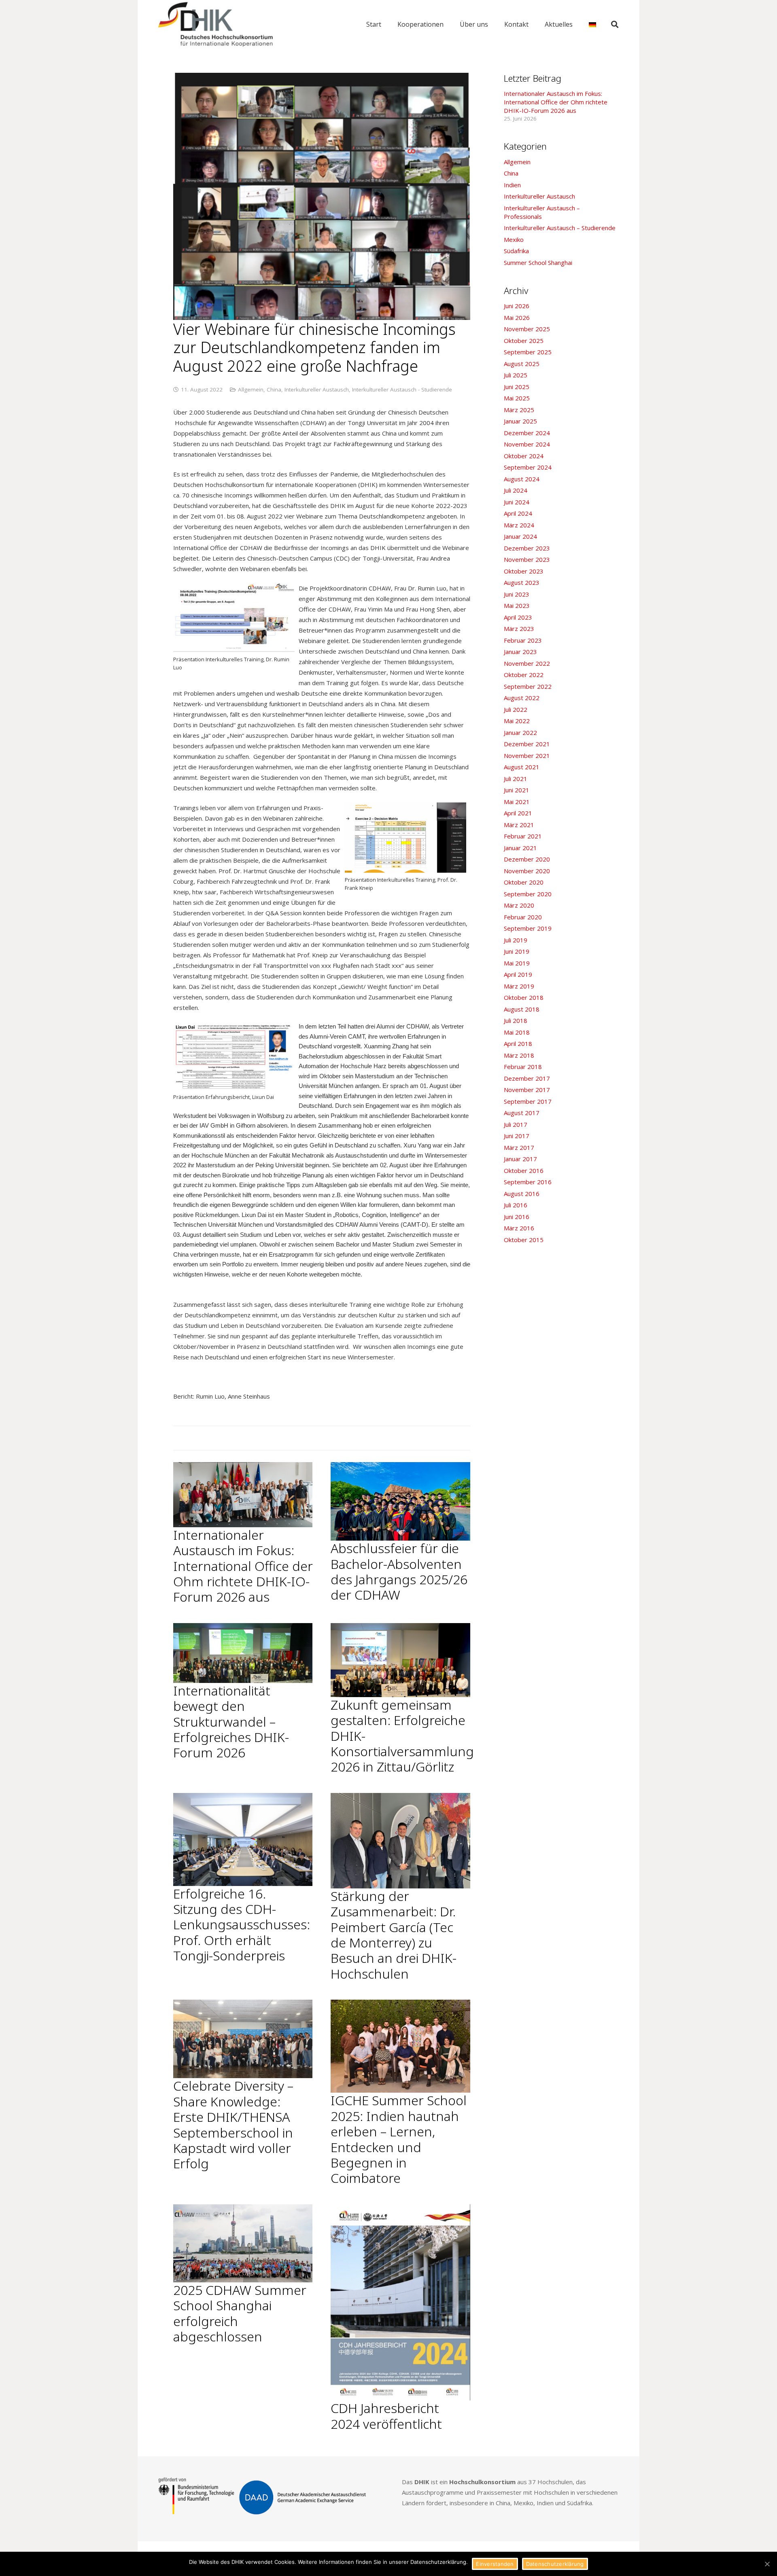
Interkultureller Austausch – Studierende (560, 228)
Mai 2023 (517, 605)
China (274, 389)
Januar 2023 (520, 652)
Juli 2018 (516, 1020)
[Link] (216, 24)
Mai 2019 (517, 963)
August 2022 (522, 698)
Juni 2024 (517, 502)
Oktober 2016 (524, 1171)
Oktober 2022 (524, 675)
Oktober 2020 (524, 882)
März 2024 (519, 525)
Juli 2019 (516, 940)
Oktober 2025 (524, 341)
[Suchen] (615, 24)
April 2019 (518, 974)
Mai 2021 (517, 802)
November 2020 (527, 871)
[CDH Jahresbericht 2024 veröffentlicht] (400, 2303)
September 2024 (528, 467)
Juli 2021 (516, 779)
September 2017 (528, 1101)
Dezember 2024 (527, 433)
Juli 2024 (516, 490)
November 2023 (527, 559)
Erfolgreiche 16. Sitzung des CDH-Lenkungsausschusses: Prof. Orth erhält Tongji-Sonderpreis (242, 1925)
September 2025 (528, 352)
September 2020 (528, 894)
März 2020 (519, 905)
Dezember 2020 (527, 859)
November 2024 (527, 444)
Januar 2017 (520, 1159)
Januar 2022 (520, 732)
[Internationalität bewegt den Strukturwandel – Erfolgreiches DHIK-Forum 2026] (243, 1653)
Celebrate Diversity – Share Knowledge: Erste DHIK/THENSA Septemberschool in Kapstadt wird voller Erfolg (233, 2124)
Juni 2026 (517, 306)
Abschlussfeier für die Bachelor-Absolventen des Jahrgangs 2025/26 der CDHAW (399, 1571)
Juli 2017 (516, 1124)
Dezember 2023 (527, 548)
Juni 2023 (517, 594)
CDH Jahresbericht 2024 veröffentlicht (386, 2416)
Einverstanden (495, 2564)
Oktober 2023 (524, 571)
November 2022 (527, 663)
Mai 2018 (517, 1032)
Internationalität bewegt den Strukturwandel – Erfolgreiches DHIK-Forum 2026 (231, 1722)
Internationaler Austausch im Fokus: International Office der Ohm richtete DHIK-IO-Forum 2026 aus (243, 1566)
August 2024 (522, 479)
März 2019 (519, 986)
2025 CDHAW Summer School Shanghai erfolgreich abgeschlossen (240, 2313)
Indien (512, 185)
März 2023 (519, 629)
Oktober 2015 (524, 1240)
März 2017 (519, 1147)
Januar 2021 (520, 848)
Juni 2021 (517, 790)
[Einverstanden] (767, 2564)
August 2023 (522, 582)
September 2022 (528, 686)
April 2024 (518, 513)
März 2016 (519, 1228)
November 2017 (527, 1090)
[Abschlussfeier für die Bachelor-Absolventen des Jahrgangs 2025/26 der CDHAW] (400, 1501)
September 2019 (528, 928)
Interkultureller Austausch (317, 389)
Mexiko (514, 239)
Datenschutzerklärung (555, 2564)
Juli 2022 (516, 709)
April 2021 (518, 813)
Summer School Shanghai (538, 262)
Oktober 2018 (524, 997)
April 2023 (518, 617)
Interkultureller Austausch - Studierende (402, 389)
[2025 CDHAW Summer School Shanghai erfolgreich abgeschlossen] (243, 2243)
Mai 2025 (517, 398)
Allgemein (251, 389)
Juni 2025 (517, 387)
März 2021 (519, 825)
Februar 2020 (523, 917)
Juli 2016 (516, 1205)
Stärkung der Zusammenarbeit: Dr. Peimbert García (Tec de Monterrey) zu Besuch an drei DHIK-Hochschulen (394, 1935)
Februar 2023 (523, 640)
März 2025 (519, 410)
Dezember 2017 (527, 1078)
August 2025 (522, 364)
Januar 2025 (520, 421)
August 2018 (522, 1009)
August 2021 (522, 767)
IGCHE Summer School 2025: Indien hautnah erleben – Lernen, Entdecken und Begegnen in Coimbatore (399, 2139)
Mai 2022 (517, 721)
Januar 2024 (520, 536)
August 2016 (522, 1194)
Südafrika (516, 251)
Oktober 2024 (524, 456)
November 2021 (527, 756)
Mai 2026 (517, 318)
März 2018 (519, 1055)
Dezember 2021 (527, 744)
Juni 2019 (517, 951)
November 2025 (527, 329)
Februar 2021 (523, 836)
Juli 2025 (516, 375)
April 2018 (518, 1044)
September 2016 (528, 1182)
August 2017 (522, 1113)
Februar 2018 (523, 1067)
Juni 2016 (517, 1217)
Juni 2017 (517, 1136)
